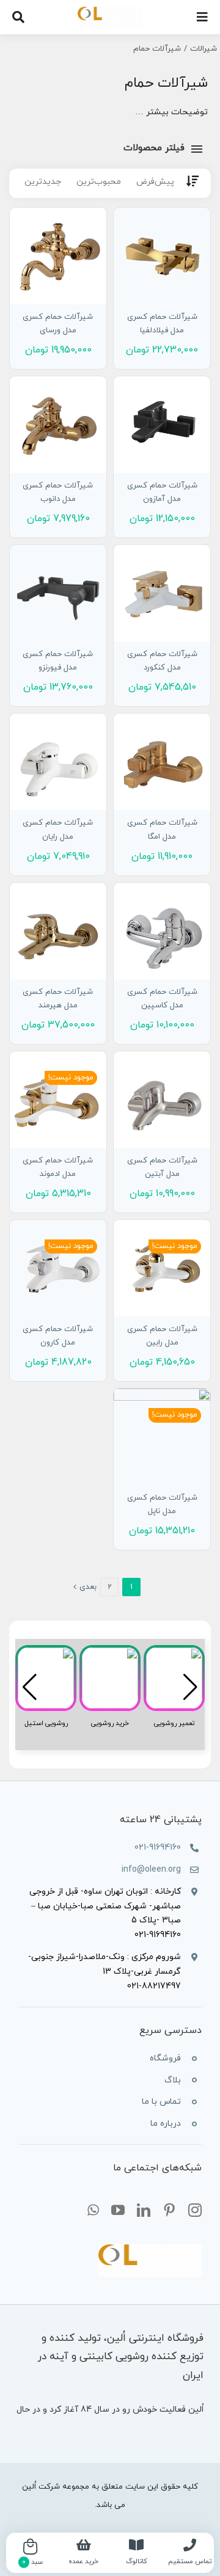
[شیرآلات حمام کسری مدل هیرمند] (58, 931)
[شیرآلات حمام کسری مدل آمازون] (162, 425)
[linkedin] (144, 2210)
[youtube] (118, 2210)
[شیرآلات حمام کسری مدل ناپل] (162, 1437)
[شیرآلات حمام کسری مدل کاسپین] (162, 931)
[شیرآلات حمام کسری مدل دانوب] (58, 425)
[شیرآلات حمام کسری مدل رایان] (58, 762)
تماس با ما (161, 2102)
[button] (30, 1687)
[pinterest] (169, 2210)
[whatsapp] (93, 2210)
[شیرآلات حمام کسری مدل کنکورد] (162, 593)
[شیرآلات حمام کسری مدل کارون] (58, 1268)
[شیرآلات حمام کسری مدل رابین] (162, 1268)
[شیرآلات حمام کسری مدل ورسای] (58, 256)
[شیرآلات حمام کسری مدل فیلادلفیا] (162, 256)
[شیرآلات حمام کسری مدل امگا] (162, 762)
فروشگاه (165, 2058)
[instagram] (195, 2210)
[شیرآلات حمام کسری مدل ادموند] (58, 1100)
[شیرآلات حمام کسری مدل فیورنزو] (58, 593)
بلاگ (173, 2080)
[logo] (110, 11)
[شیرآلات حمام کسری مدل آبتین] (162, 1100)
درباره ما (166, 2124)
